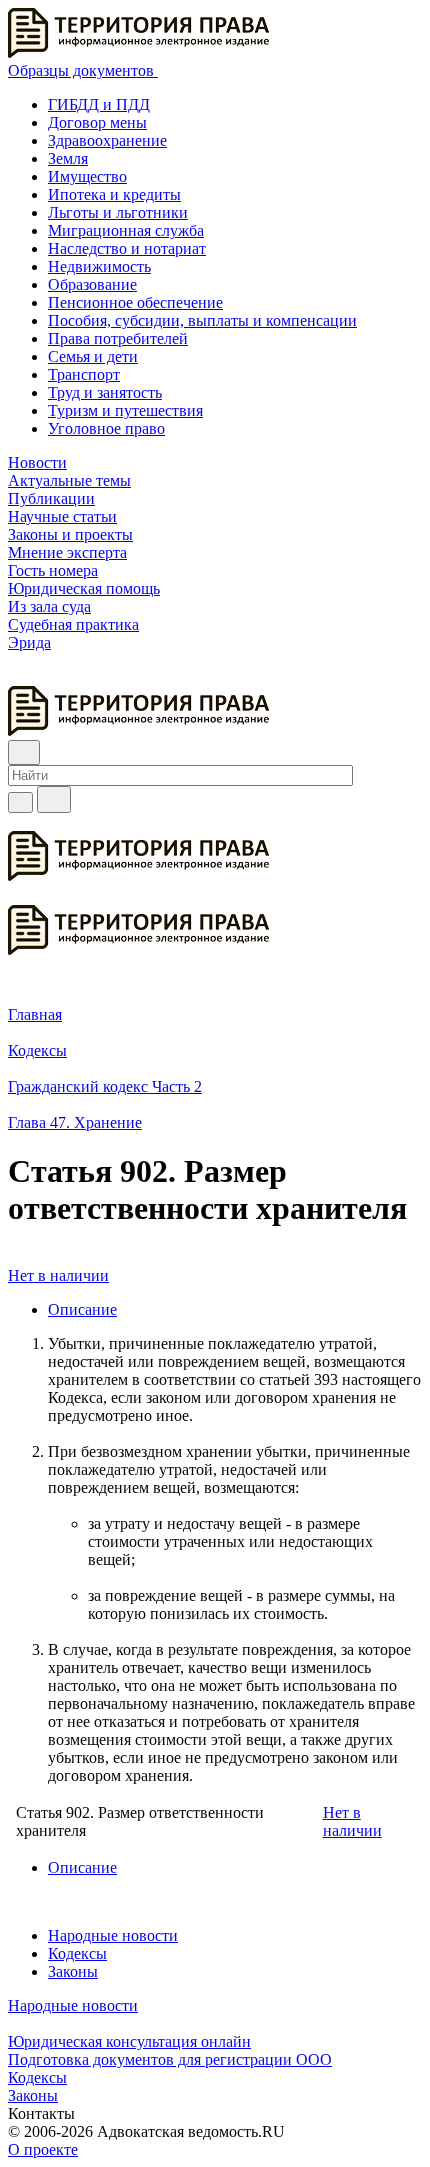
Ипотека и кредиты (114, 194)
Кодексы (77, 1953)
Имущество (87, 176)
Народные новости (113, 1935)
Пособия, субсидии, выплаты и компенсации (202, 320)
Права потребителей (118, 338)
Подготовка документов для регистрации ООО (170, 2059)
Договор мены (97, 122)
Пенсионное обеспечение (135, 302)
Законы (73, 1971)
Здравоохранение (107, 140)
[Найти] (54, 799)
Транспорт (84, 374)
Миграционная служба (126, 230)
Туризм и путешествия (125, 410)
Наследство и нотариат (127, 248)
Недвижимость (99, 266)
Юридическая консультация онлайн (129, 2041)
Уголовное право (106, 428)
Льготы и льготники (118, 212)
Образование (92, 284)
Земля (68, 158)
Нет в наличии (58, 1275)
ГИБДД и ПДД (99, 104)
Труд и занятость (105, 392)
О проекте (43, 2149)
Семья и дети (93, 356)
